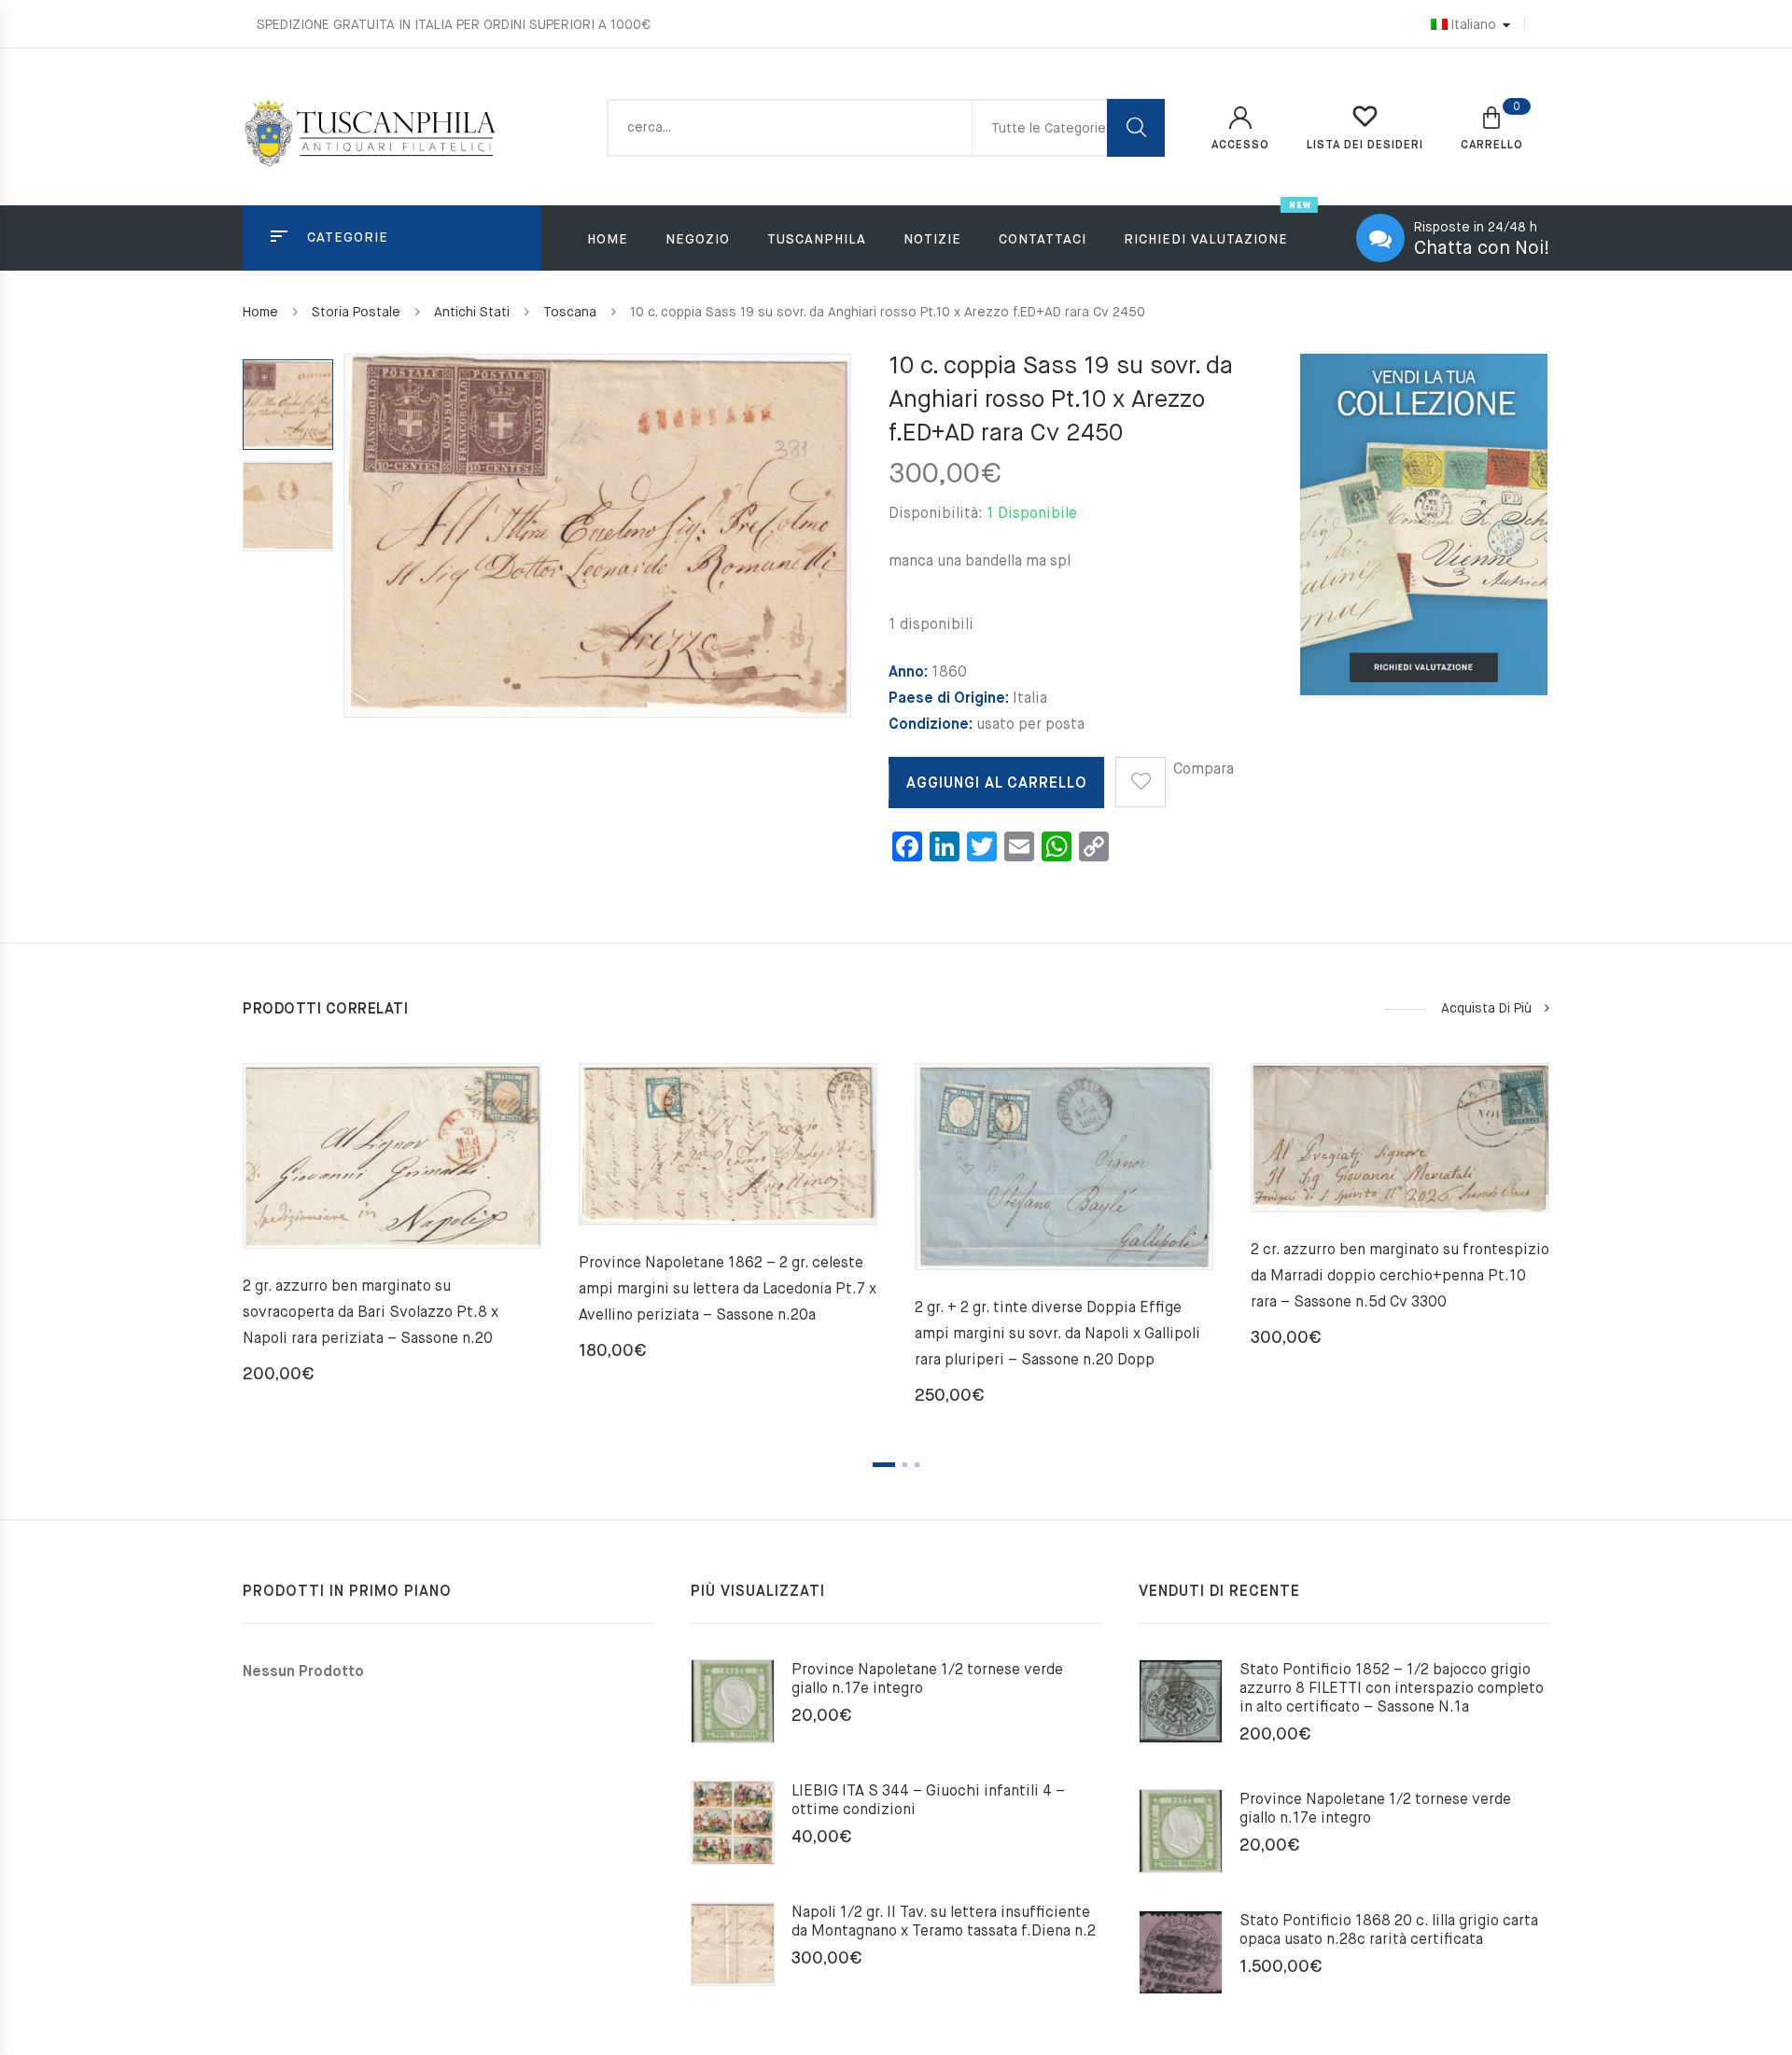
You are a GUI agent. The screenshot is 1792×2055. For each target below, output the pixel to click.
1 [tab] (884, 1465)
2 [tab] (905, 1465)
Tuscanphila (817, 240)
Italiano (1473, 25)
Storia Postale (356, 313)
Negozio (698, 240)
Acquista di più (1486, 1009)
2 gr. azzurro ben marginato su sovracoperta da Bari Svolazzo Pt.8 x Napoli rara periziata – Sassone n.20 (371, 1313)
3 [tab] (917, 1465)
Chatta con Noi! (1482, 249)
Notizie (932, 240)
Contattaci (1043, 240)
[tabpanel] (392, 1230)
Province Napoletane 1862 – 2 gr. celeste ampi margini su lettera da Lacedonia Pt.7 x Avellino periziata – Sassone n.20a (728, 1290)
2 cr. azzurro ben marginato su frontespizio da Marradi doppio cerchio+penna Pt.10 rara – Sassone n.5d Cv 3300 (1400, 1277)
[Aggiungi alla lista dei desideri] (1141, 776)
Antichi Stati (472, 313)
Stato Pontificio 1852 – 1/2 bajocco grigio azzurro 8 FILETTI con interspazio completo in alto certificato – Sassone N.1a (1392, 1689)
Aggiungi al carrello (997, 784)
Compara (1204, 770)
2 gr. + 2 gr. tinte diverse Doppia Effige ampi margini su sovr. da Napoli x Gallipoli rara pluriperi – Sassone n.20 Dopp (1057, 1335)
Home (608, 240)
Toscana (570, 313)
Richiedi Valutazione (1206, 240)
